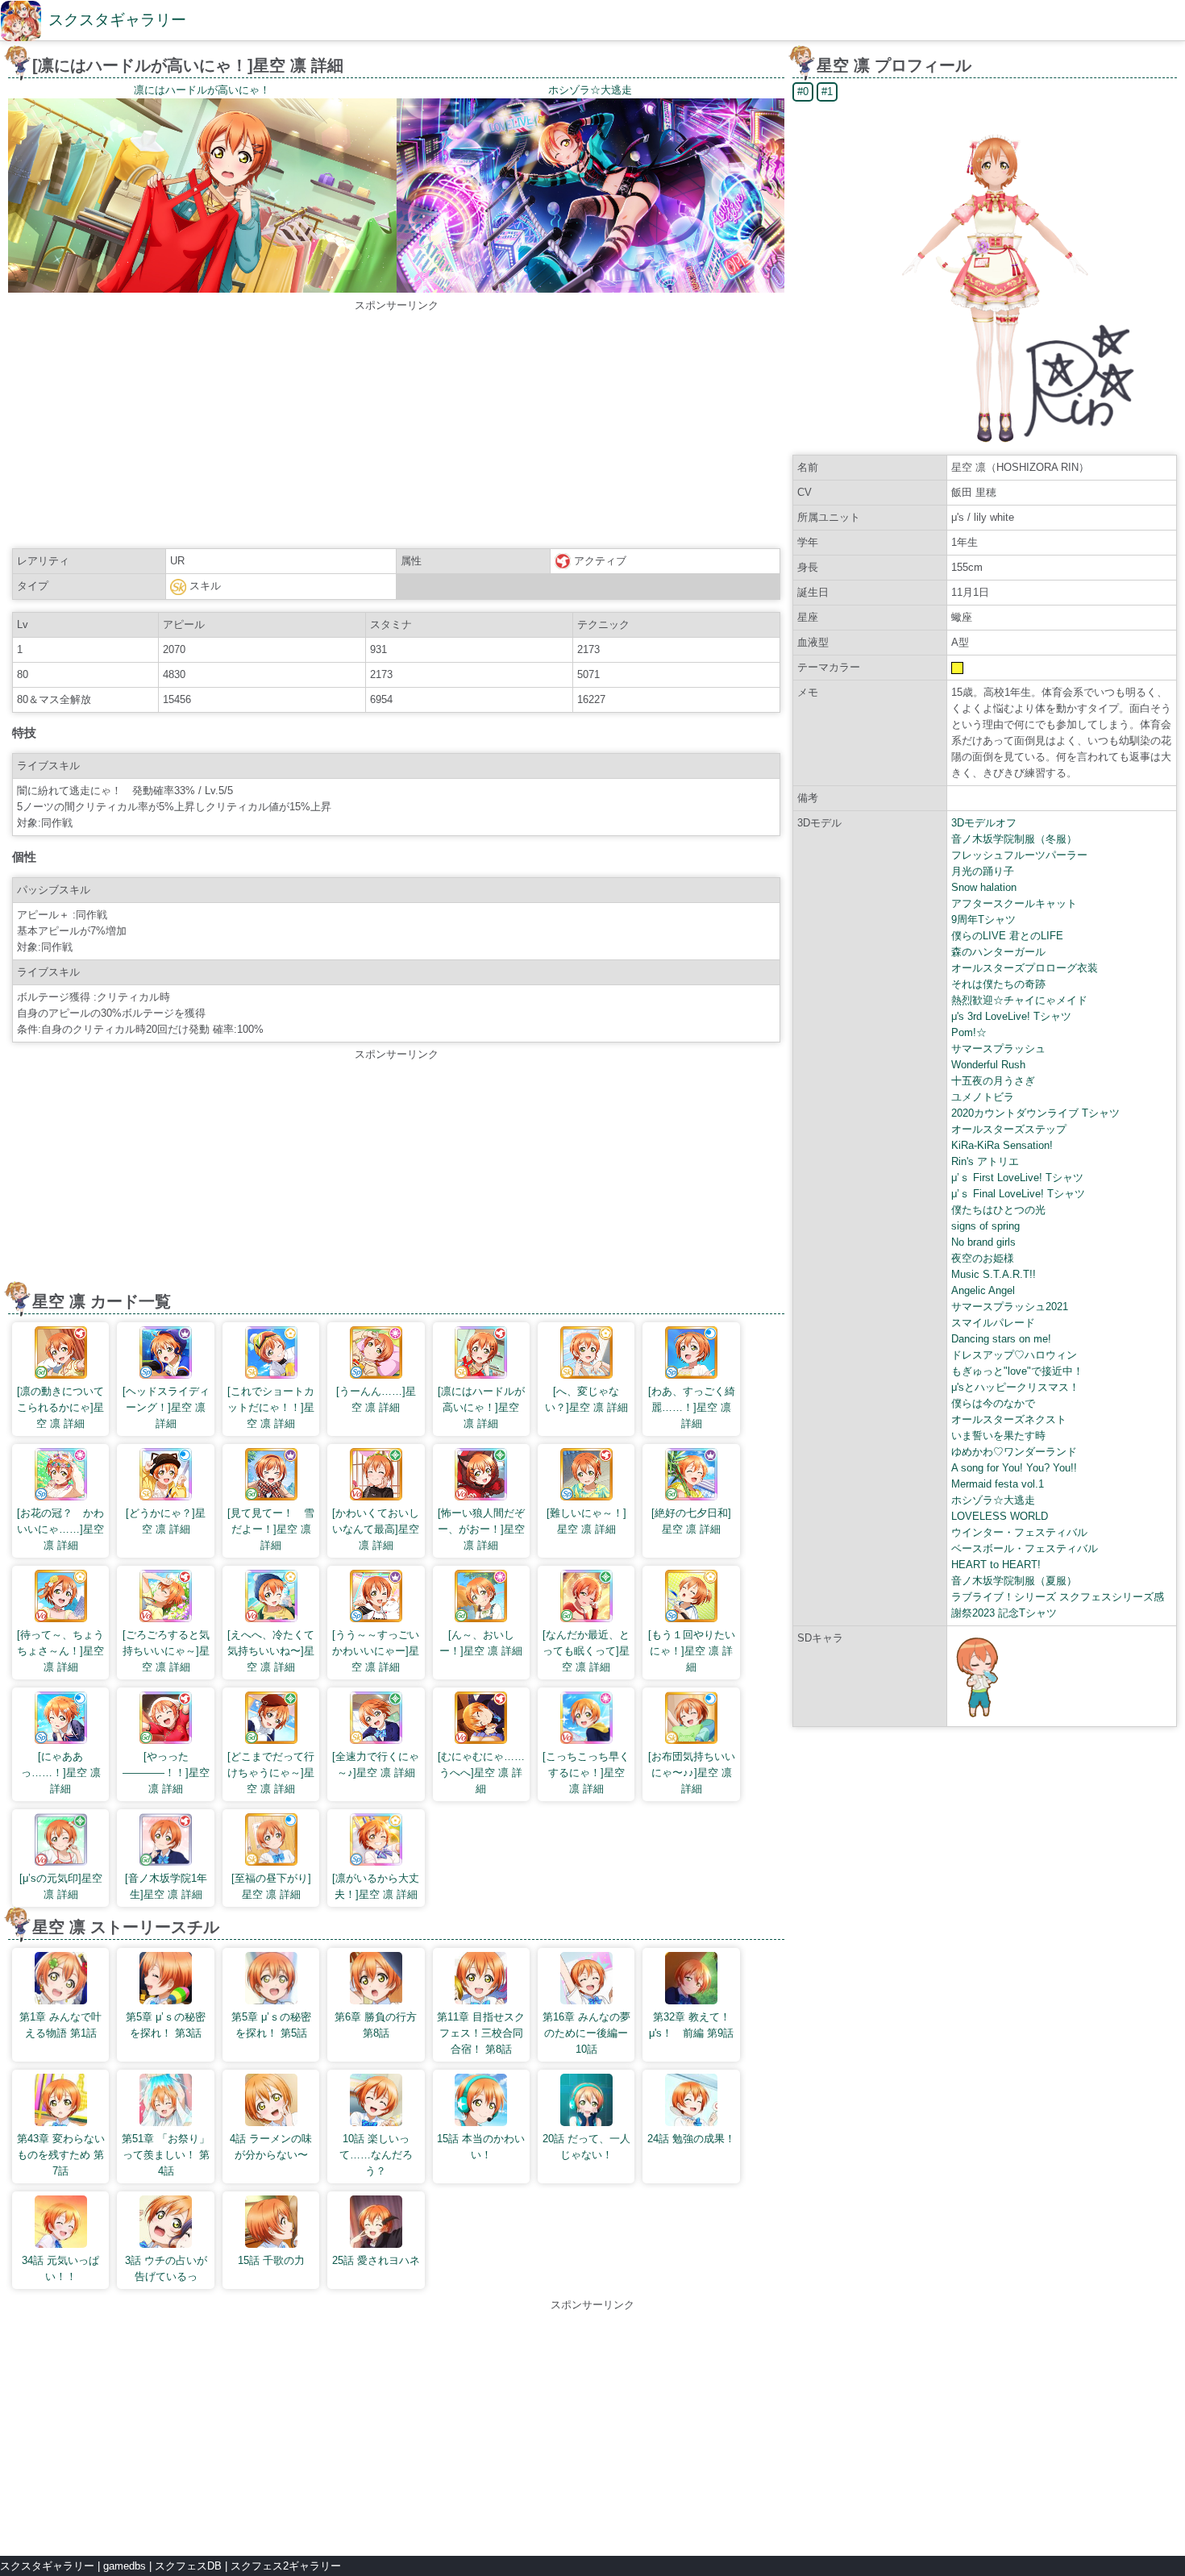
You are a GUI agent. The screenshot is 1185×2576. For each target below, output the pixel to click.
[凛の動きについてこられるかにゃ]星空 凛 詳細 (60, 1407)
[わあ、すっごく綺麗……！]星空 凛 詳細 (692, 1407)
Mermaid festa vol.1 (998, 1484)
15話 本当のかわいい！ (481, 2147)
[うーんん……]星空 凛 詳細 (376, 1399)
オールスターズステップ (1009, 1129)
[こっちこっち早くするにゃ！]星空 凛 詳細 (586, 1773)
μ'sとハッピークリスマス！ (1015, 1387)
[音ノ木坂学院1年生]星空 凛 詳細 (166, 1886)
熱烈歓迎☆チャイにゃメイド (1019, 1000)
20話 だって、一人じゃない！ (586, 2147)
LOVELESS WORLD (1000, 1516)
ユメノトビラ (983, 1097)
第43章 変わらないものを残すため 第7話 (61, 2155)
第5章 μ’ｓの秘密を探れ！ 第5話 (271, 2025)
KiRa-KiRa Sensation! (1002, 1145)
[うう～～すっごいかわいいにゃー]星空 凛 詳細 (376, 1651)
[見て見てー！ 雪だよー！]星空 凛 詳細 (271, 1529)
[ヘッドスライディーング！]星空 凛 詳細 (166, 1407)
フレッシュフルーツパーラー (1019, 855)
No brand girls (983, 1242)
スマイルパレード (993, 1323)
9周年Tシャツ (983, 920)
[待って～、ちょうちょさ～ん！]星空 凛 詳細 (60, 1651)
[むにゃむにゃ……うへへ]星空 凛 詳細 (481, 1773)
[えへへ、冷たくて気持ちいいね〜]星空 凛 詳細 (271, 1651)
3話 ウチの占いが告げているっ (166, 2268)
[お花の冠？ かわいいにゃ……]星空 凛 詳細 (60, 1529)
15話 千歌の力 (271, 2260)
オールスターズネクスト (1009, 1419)
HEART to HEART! (996, 1565)
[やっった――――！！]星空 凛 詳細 (166, 1773)
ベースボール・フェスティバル (1025, 1548)
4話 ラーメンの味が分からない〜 (271, 2147)
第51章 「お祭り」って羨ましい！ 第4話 (166, 2155)
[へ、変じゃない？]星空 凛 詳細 (586, 1399)
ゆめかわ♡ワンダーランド (1014, 1452)
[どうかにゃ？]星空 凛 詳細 (166, 1521)
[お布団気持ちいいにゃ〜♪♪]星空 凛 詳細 (692, 1773)
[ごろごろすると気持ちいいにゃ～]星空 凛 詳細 (166, 1651)
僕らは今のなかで (993, 1403)
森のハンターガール (998, 952)
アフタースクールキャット (1014, 903)
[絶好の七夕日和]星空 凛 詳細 (691, 1521)
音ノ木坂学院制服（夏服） (1014, 1581)
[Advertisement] (397, 427)
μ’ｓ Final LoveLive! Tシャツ (1018, 1194)
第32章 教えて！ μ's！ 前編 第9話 (692, 2025)
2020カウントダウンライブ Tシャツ (1035, 1113)
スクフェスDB (188, 2566)
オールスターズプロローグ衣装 (1025, 968)
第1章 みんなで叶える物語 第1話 (60, 2025)
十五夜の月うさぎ (993, 1081)
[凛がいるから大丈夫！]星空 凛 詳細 (376, 1886)
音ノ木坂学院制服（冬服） (1014, 839)
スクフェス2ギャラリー (286, 2566)
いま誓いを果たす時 (998, 1436)
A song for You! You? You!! (1014, 1468)
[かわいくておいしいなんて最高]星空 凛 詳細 (376, 1529)
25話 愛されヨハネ (376, 2260)
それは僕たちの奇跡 (998, 984)
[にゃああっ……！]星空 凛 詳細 (61, 1773)
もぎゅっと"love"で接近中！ (1017, 1371)
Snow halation (984, 887)
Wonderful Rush (988, 1065)
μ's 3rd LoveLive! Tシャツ (1011, 1016)
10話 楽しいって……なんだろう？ (376, 2155)
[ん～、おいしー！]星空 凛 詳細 (481, 1643)
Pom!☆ (969, 1032)
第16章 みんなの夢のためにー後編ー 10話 (586, 2033)
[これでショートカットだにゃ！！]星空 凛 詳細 (271, 1407)
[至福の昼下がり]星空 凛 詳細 (271, 1886)
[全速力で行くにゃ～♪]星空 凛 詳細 (376, 1764)
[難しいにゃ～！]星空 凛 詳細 (586, 1521)
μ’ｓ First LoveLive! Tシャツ (1017, 1178)
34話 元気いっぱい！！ (60, 2268)
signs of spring (985, 1226)
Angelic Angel (983, 1290)
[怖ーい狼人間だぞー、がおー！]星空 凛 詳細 (481, 1529)
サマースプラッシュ (998, 1049)
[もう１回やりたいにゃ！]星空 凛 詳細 (692, 1651)
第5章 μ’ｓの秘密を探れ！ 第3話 (166, 2025)
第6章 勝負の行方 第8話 (376, 2025)
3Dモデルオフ (984, 823)
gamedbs (125, 2566)
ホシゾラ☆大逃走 (993, 1500)
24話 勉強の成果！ (691, 2139)
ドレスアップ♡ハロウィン (1014, 1355)
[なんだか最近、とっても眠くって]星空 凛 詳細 (586, 1651)
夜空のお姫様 (983, 1258)
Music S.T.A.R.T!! (994, 1274)
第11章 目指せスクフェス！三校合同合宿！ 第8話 (481, 2033)
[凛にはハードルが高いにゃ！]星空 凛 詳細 (481, 1407)
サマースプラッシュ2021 (1010, 1307)
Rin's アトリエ (985, 1161)
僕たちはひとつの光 (998, 1210)
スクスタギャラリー (117, 20)
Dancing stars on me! (1001, 1339)
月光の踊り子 (983, 871)
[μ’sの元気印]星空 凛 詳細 (61, 1886)
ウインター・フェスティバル (1019, 1532)
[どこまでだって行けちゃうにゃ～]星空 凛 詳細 (271, 1773)
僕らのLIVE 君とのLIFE (1007, 936)
